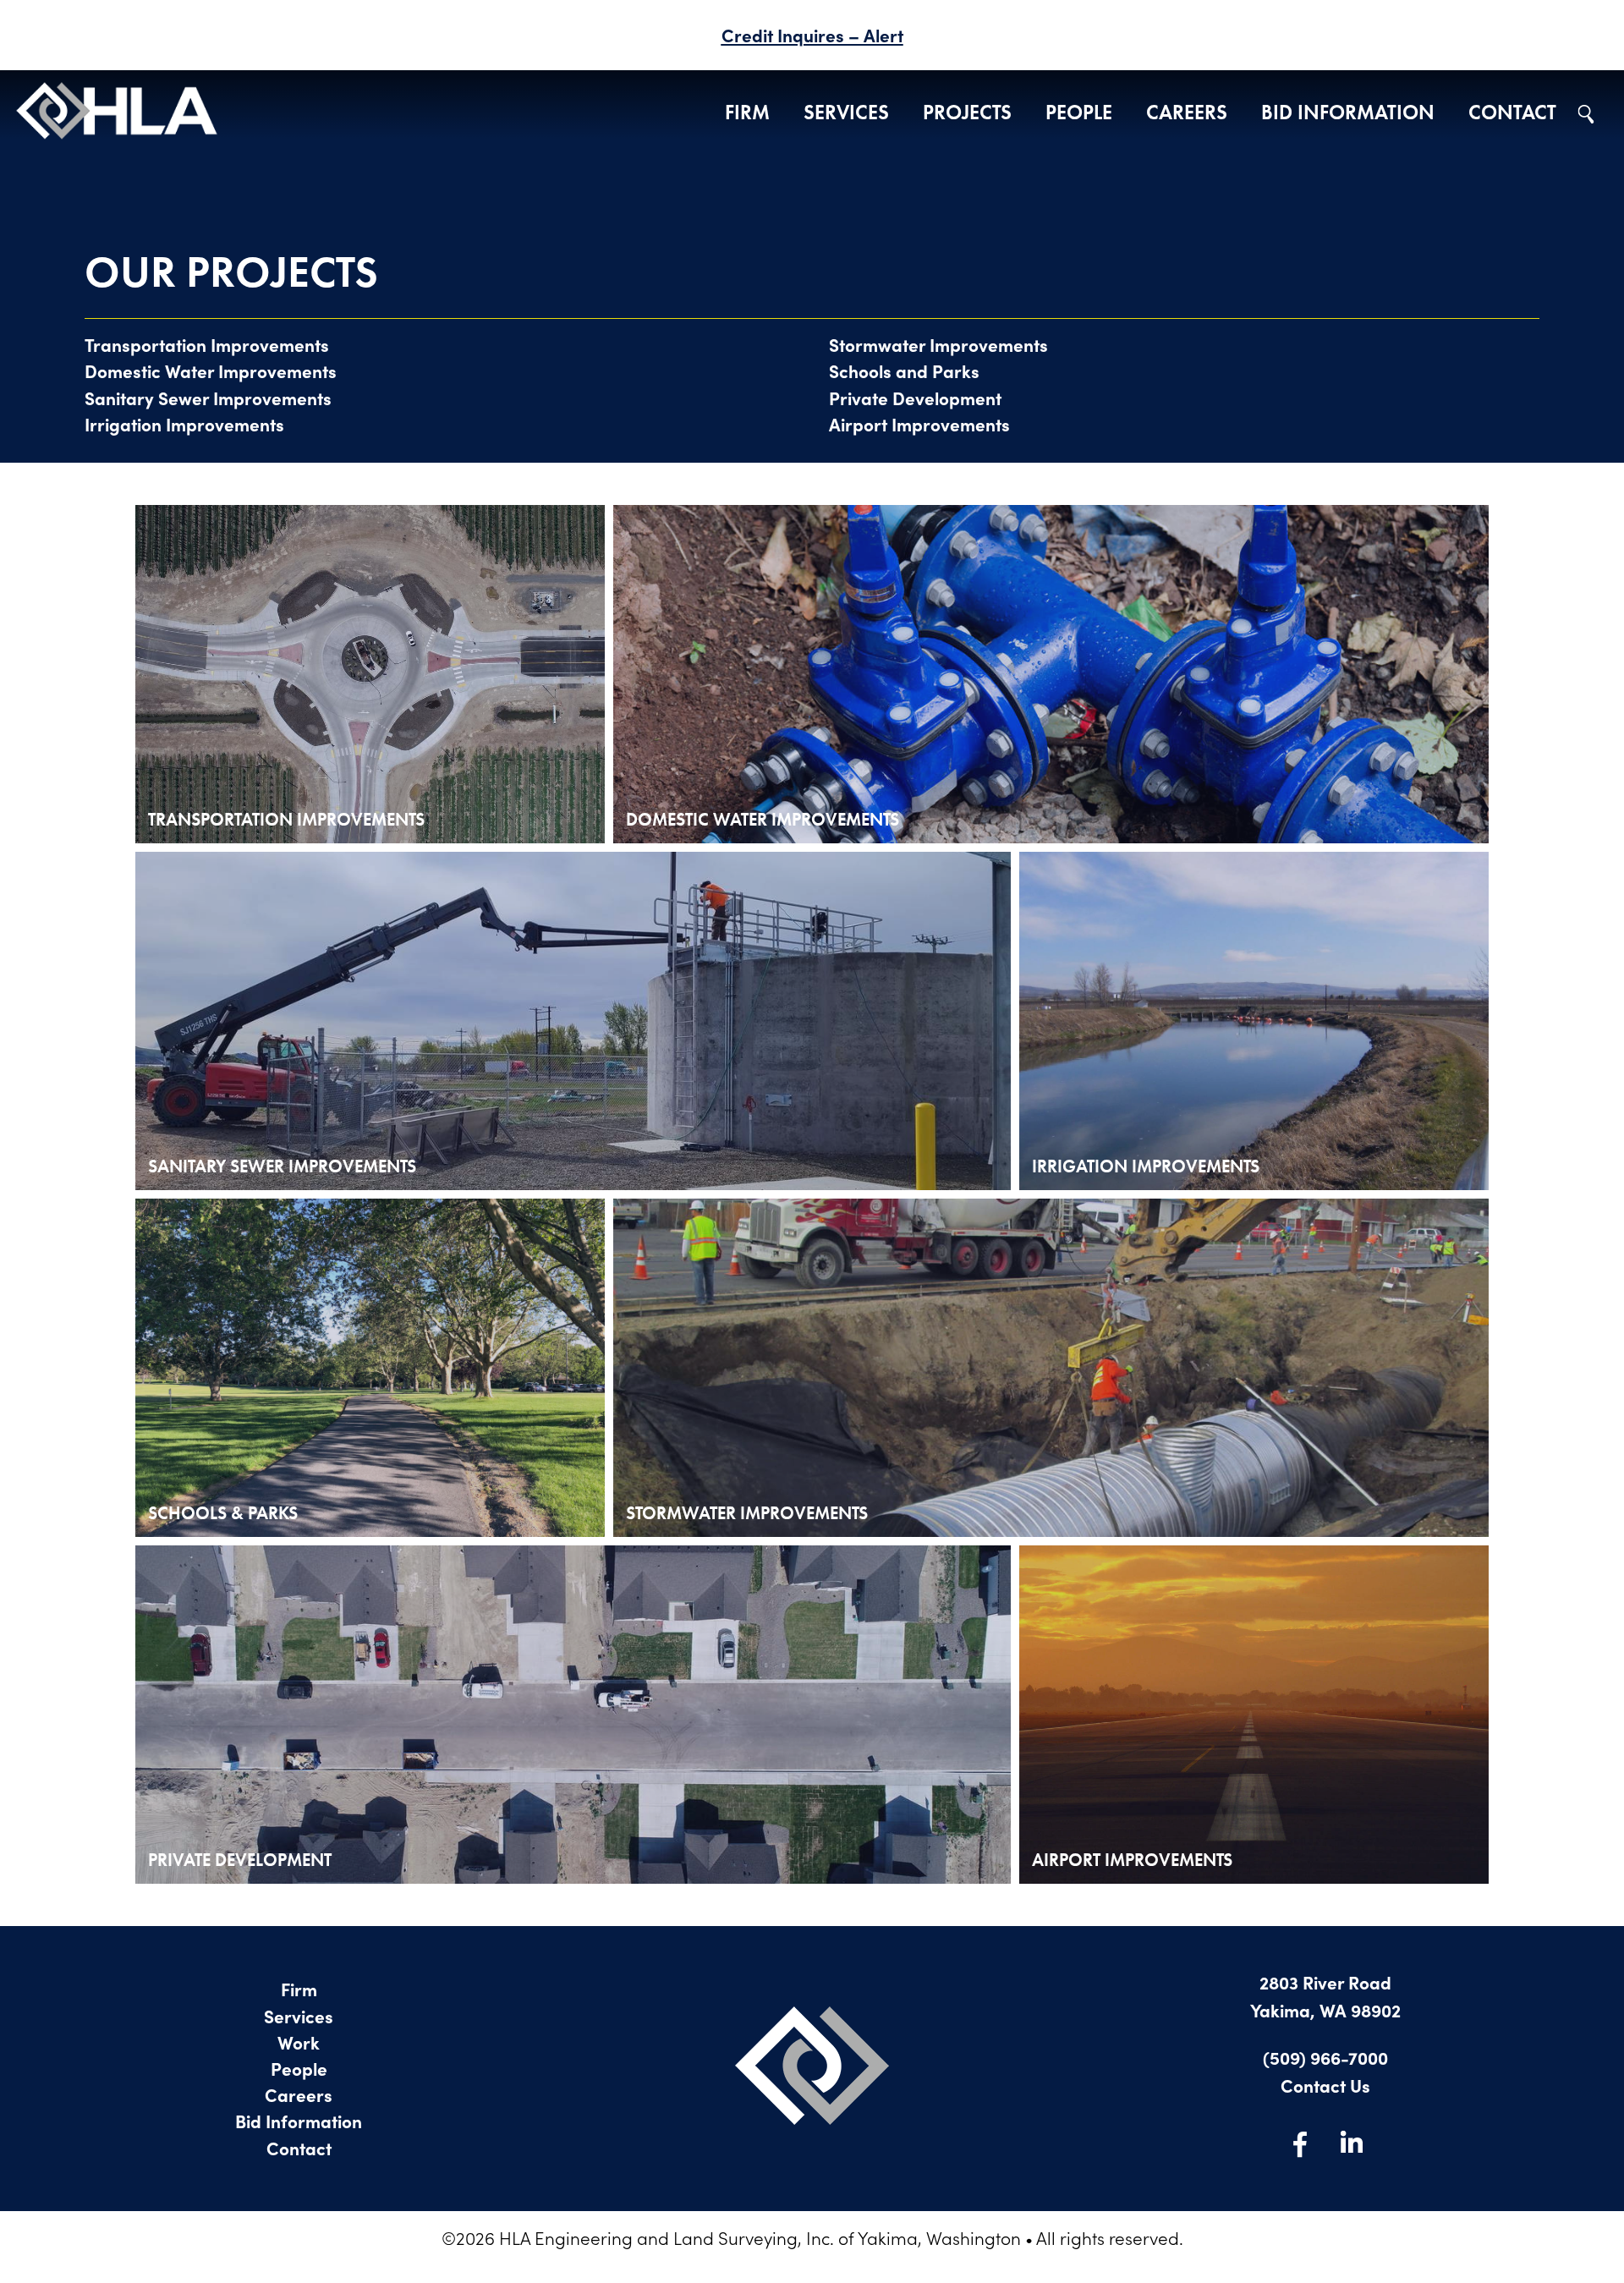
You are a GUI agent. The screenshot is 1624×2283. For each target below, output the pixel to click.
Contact (1512, 113)
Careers (1187, 113)
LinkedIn (1351, 2143)
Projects (967, 113)
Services (846, 113)
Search (1586, 114)
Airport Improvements (919, 424)
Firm (747, 113)
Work (299, 2042)
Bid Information (1348, 113)
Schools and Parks (904, 370)
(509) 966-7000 (1325, 2057)
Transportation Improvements (207, 344)
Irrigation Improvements (184, 424)
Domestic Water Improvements (211, 370)
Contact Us (1325, 2085)
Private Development (915, 398)
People (1079, 113)
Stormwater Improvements (938, 344)
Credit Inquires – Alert (812, 35)
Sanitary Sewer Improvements (208, 398)
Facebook (1300, 2143)
